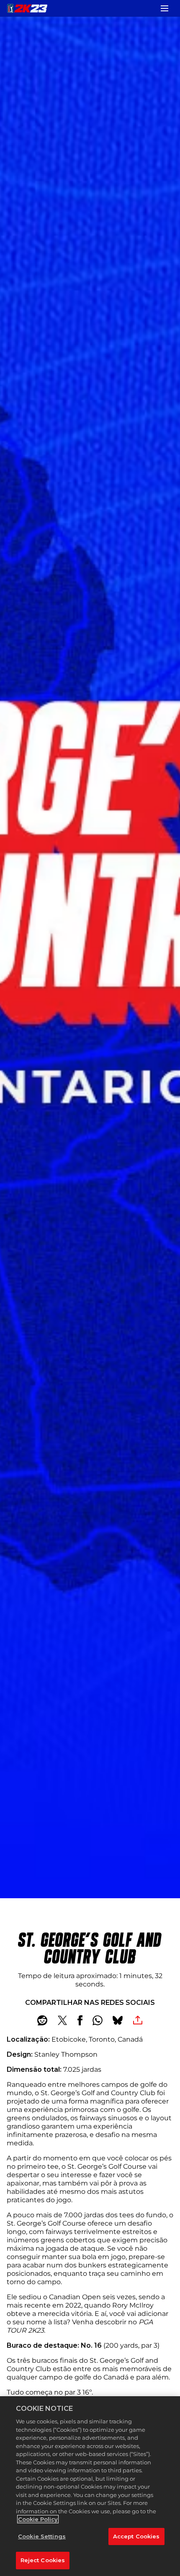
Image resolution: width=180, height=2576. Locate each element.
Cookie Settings (42, 2536)
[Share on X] (62, 2020)
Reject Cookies (43, 2560)
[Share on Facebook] (80, 2020)
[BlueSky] (118, 2020)
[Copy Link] (138, 2020)
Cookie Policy (38, 2519)
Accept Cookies (136, 2536)
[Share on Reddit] (42, 2020)
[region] (90, 2486)
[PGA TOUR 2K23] (27, 8)
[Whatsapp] (98, 2020)
